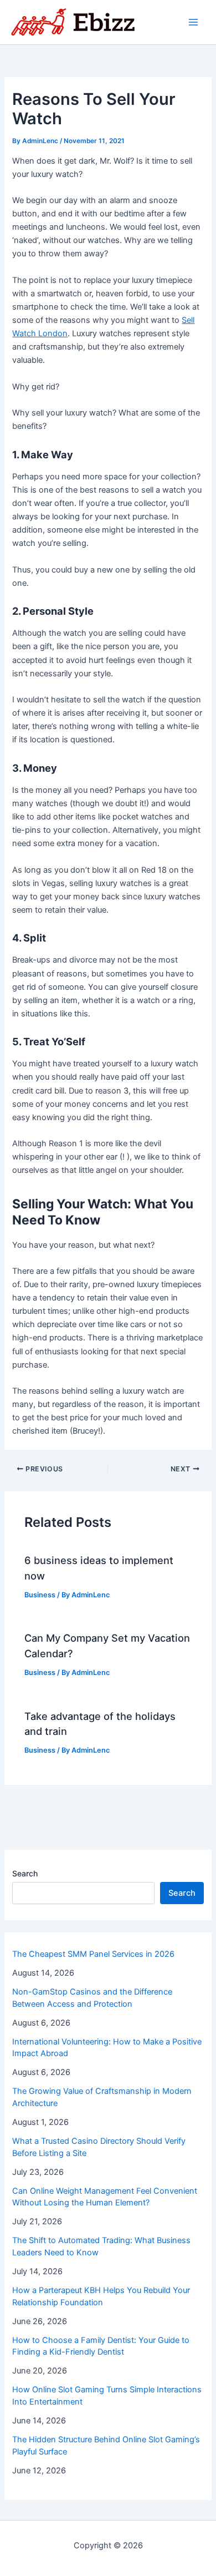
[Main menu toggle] (193, 22)
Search (25, 1873)
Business (40, 1595)
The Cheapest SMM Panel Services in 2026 (93, 1954)
